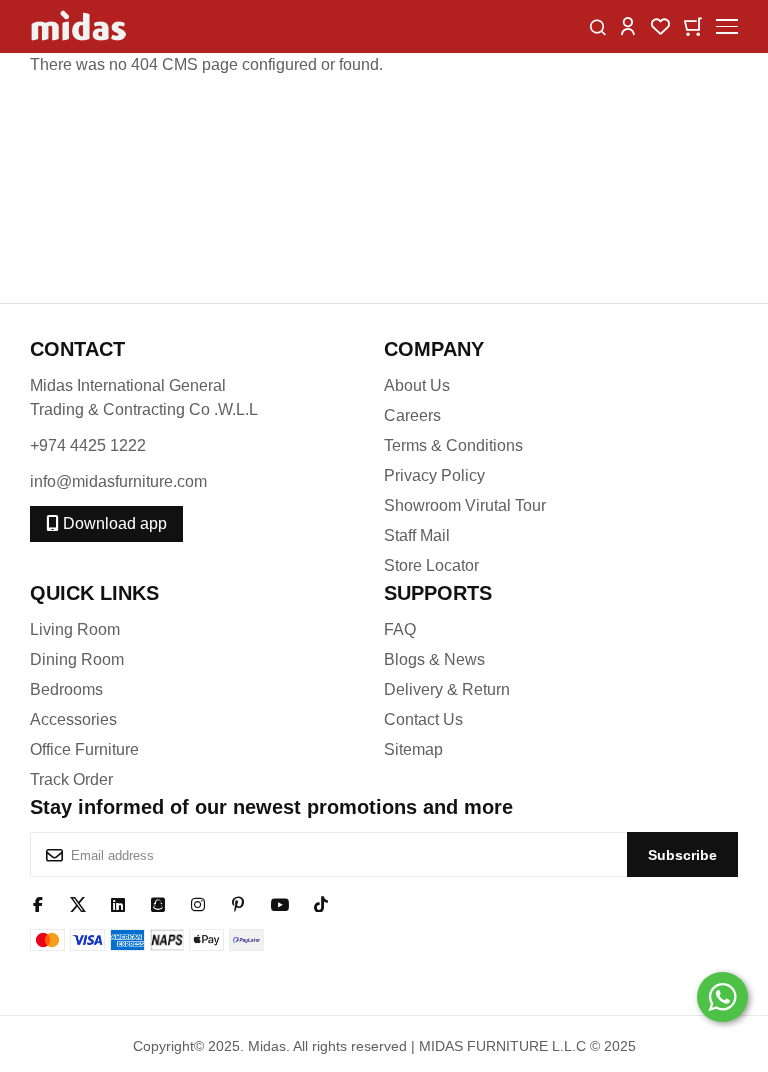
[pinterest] (238, 903)
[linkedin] (118, 903)
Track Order (71, 779)
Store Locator (431, 565)
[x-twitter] (78, 903)
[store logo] (80, 26)
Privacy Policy (434, 475)
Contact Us (423, 719)
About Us (417, 385)
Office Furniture (84, 749)
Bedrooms (66, 689)
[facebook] (38, 903)
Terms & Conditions (453, 445)
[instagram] (198, 903)
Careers (412, 415)
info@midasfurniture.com (118, 481)
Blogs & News (434, 659)
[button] (628, 25)
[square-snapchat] (158, 903)
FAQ (400, 629)
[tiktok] (321, 903)
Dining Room (77, 659)
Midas (267, 1046)
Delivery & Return (447, 689)
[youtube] (279, 903)
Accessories (73, 719)
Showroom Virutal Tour (465, 505)
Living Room (75, 629)
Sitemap (413, 749)
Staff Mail (417, 535)
